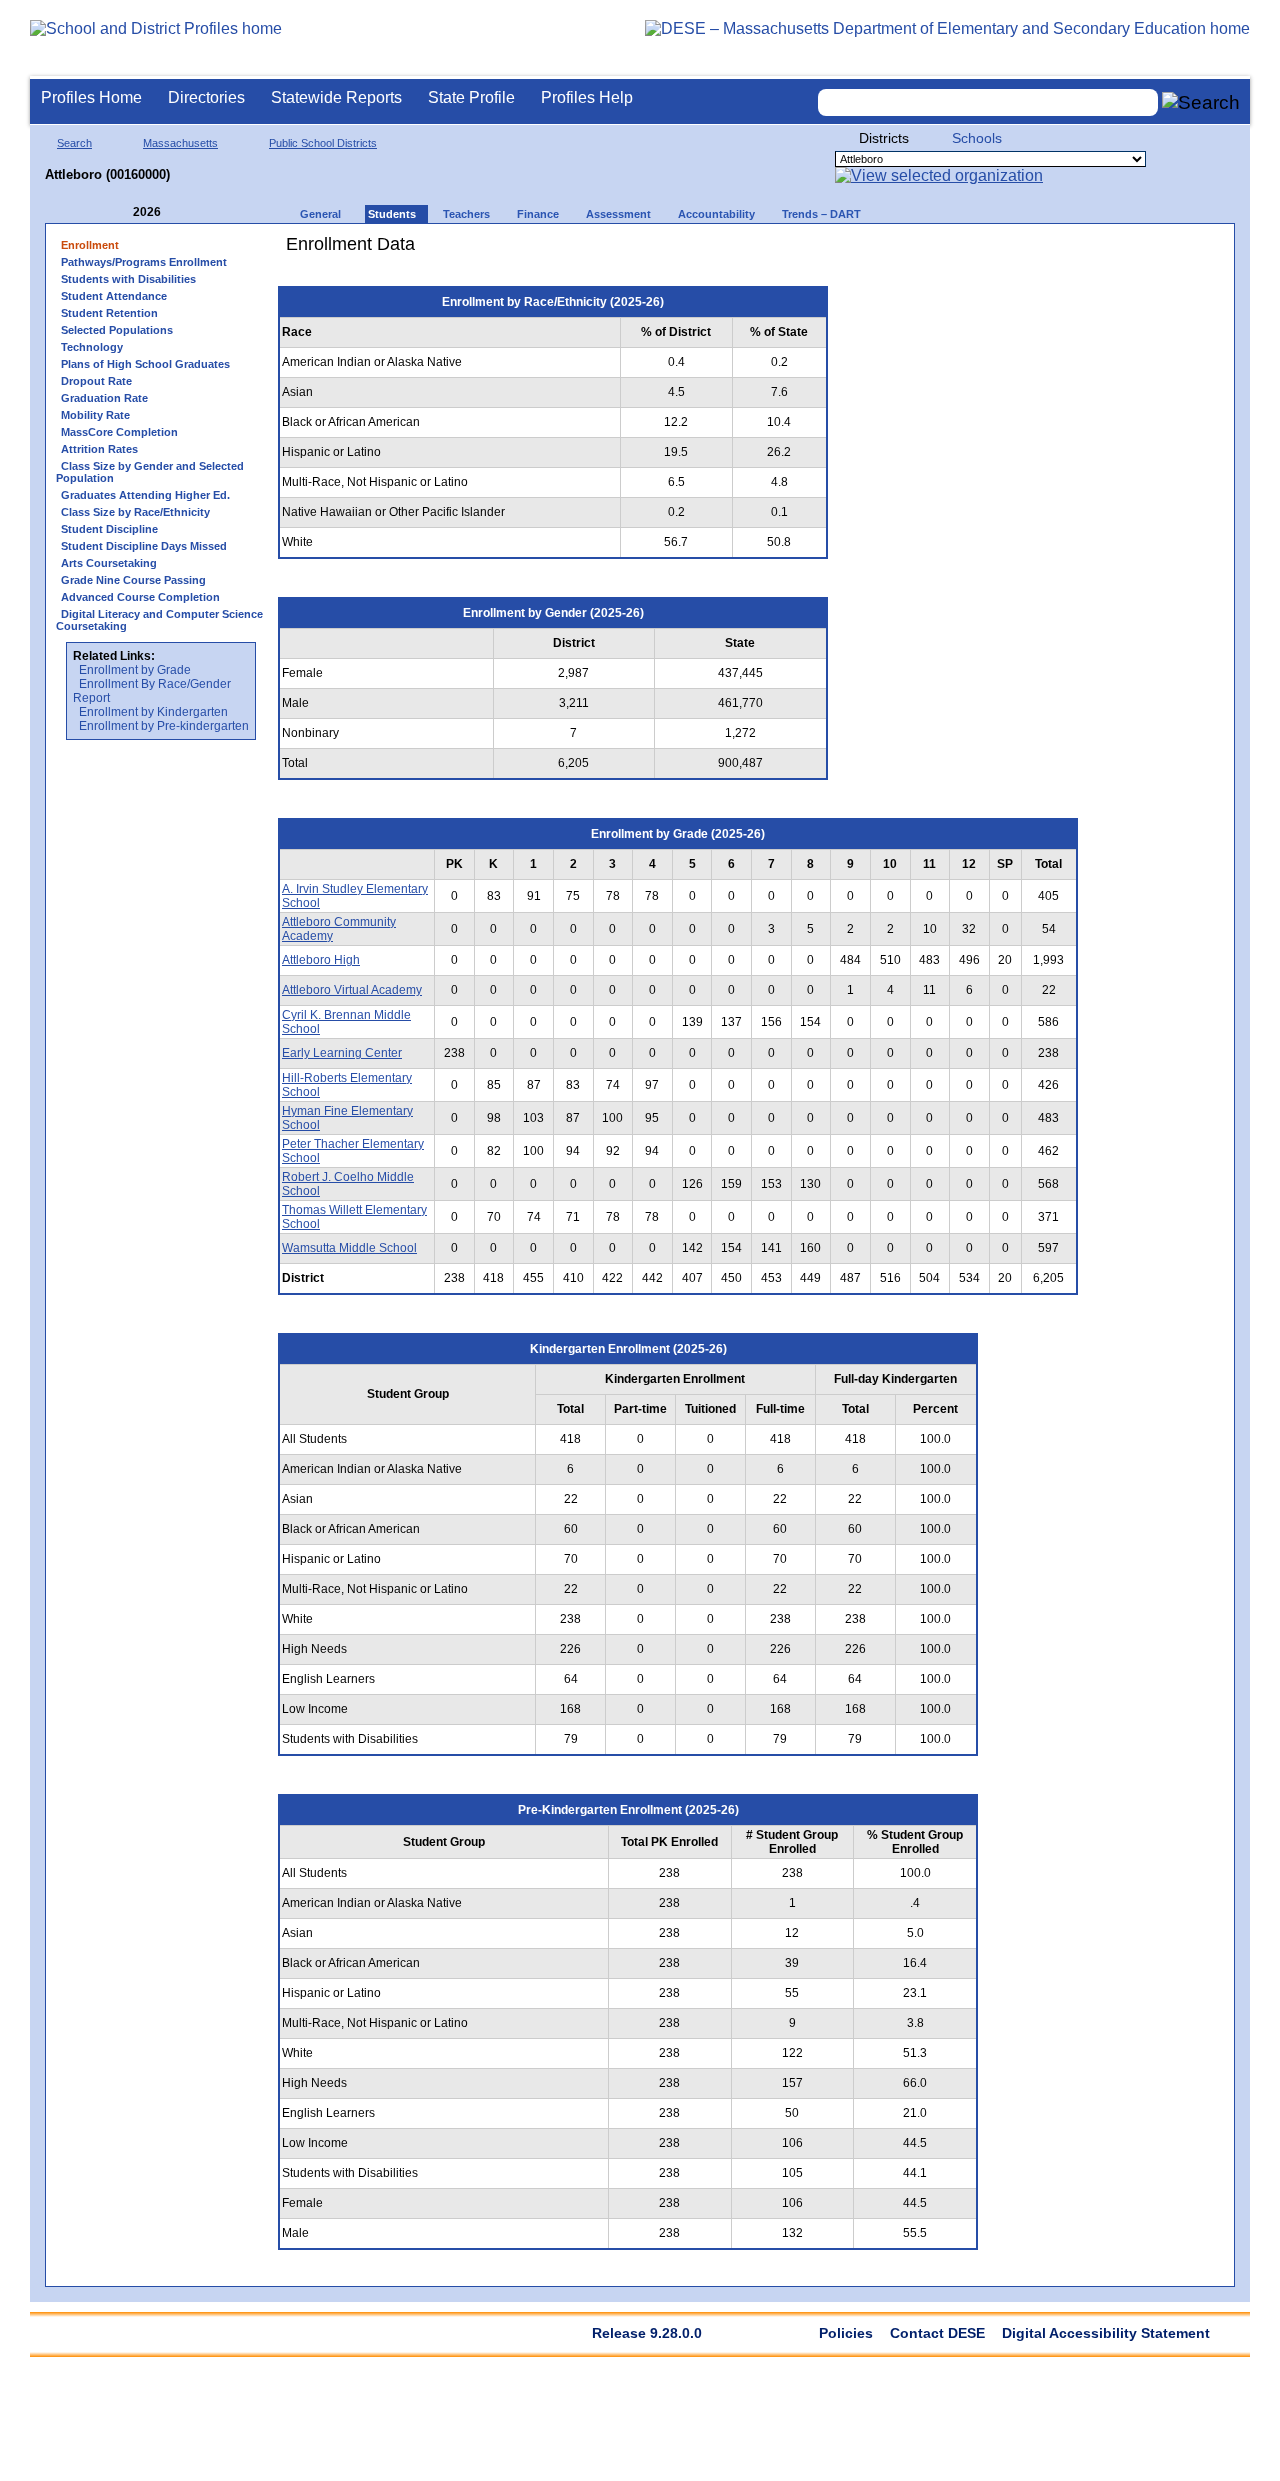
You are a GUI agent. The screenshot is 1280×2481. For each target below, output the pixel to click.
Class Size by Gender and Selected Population (150, 472)
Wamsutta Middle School (349, 1248)
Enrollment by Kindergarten (153, 712)
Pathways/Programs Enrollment (144, 262)
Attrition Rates (99, 449)
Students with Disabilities (128, 279)
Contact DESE (937, 2333)
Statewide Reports (336, 97)
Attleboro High (321, 960)
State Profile (471, 97)
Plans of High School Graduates (145, 364)
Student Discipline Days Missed (144, 546)
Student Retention (109, 313)
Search (74, 143)
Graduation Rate (104, 398)
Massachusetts (180, 143)
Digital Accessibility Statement (1106, 2333)
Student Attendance (114, 296)
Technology (92, 347)
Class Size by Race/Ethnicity (135, 512)
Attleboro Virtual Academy (352, 990)
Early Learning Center (342, 1053)
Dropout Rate (96, 381)
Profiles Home (91, 97)
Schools (977, 138)
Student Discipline (109, 529)
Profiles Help (587, 97)
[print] (964, 251)
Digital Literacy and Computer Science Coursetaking (159, 620)
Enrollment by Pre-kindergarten (164, 726)
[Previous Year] (119, 212)
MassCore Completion (119, 432)
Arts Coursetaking (109, 563)
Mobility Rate (95, 415)
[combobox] (988, 102)
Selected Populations (117, 330)
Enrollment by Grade (135, 670)
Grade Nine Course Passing (133, 580)
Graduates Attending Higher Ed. (145, 495)
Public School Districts (323, 143)
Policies (846, 2333)
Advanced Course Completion (140, 597)
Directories (206, 97)
